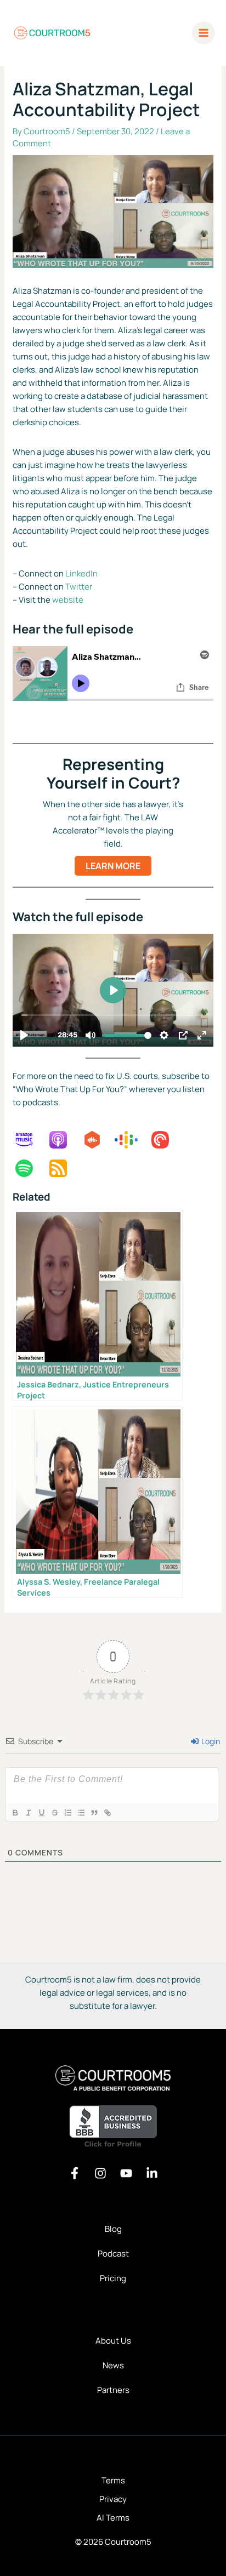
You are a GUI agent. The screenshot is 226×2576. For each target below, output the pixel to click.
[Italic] (28, 1813)
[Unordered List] (81, 1813)
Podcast (113, 2254)
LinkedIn (81, 573)
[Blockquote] (94, 1813)
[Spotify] (30, 1168)
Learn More (113, 866)
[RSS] (64, 1168)
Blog (113, 2229)
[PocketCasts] (166, 1140)
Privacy (113, 2499)
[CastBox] (98, 1140)
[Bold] (15, 1813)
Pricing (113, 2278)
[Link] (107, 1813)
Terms (113, 2480)
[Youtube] (126, 2173)
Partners (113, 2390)
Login (210, 1741)
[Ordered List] (67, 1813)
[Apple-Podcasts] (64, 1140)
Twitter (79, 587)
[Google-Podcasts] (132, 1140)
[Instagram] (100, 2173)
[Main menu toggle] (204, 33)
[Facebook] (75, 2173)
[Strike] (54, 1813)
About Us (113, 2341)
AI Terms (113, 2518)
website (68, 600)
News (113, 2365)
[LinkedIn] (152, 2173)
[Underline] (41, 1813)
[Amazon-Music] (30, 1140)
